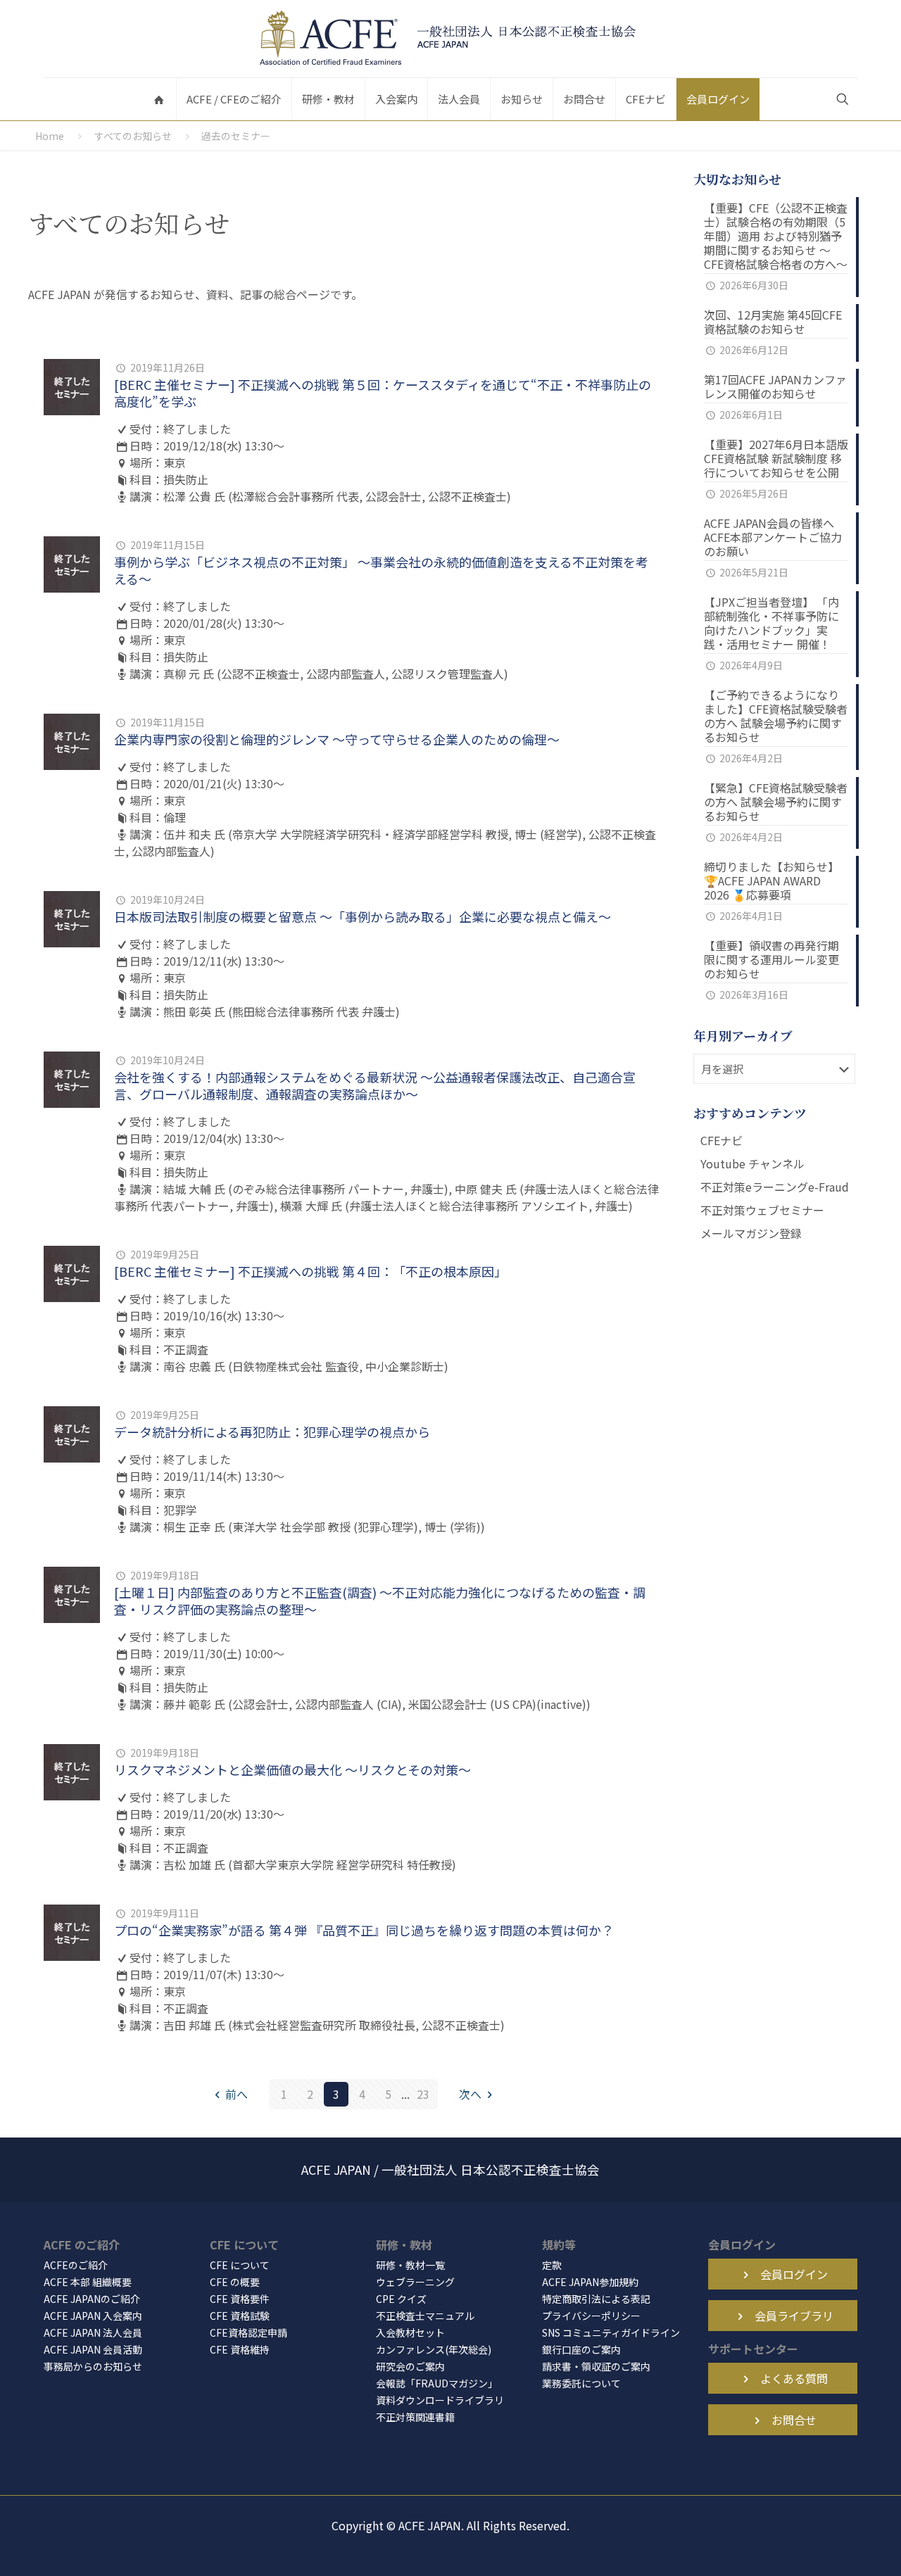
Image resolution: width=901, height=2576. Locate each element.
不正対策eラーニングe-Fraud (775, 1187)
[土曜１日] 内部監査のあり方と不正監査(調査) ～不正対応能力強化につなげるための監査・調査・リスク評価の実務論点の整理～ (380, 1600)
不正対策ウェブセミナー (762, 1210)
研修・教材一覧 (410, 2265)
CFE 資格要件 (240, 2299)
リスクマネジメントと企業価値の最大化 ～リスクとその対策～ (292, 1769)
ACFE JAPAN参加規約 (590, 2282)
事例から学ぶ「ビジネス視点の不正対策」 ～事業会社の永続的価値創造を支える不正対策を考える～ (381, 570)
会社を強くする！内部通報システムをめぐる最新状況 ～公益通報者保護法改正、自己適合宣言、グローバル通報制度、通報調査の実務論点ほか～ (375, 1085)
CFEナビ (722, 1140)
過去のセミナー (236, 136)
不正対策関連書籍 (415, 2417)
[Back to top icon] (833, 2547)
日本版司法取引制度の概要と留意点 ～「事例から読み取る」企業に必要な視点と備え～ (363, 916)
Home (50, 136)
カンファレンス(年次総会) (434, 2349)
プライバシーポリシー (591, 2316)
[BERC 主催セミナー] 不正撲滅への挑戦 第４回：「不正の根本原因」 (310, 1271)
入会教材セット (410, 2332)
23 (423, 2094)
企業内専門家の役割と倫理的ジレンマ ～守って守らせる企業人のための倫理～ (337, 739)
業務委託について (581, 2383)
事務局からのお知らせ (93, 2366)
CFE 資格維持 (240, 2349)
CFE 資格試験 (240, 2316)
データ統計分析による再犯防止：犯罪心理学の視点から (272, 1432)
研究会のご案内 (410, 2366)
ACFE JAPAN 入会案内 (93, 2316)
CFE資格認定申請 (248, 2332)
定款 (552, 2265)
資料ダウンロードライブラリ (440, 2400)
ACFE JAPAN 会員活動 (93, 2349)
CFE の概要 (235, 2282)
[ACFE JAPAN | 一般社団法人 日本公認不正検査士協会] (450, 39)
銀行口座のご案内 (581, 2349)
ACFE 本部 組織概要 (88, 2282)
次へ (470, 2094)
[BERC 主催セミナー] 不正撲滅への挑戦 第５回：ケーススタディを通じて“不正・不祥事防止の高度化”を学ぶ (383, 393)
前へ (237, 2094)
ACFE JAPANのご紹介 (92, 2299)
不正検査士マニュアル (425, 2316)
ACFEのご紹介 (76, 2265)
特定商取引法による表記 (596, 2299)
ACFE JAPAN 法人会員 (93, 2332)
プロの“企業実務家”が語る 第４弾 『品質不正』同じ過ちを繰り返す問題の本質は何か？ (364, 1930)
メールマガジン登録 (751, 1233)
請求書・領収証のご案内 (596, 2366)
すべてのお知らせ (133, 136)
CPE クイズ (401, 2299)
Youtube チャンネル (752, 1163)
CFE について (240, 2265)
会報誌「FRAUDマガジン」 (437, 2383)
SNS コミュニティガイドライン (611, 2332)
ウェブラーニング (415, 2282)
